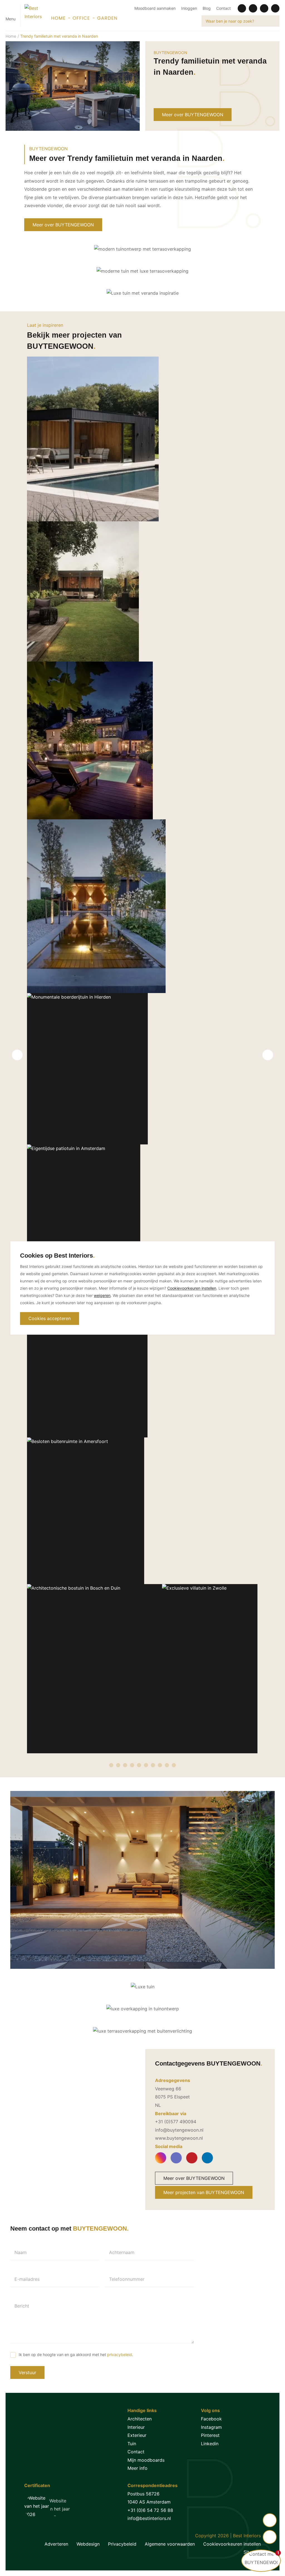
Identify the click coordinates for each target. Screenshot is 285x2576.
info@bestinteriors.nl (149, 2518)
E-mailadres (27, 2279)
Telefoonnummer (127, 2279)
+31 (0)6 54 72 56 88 (150, 2510)
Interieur (136, 2427)
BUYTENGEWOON (170, 53)
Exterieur (137, 2435)
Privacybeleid (122, 2544)
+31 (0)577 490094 (176, 2122)
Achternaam (122, 2252)
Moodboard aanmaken (155, 8)
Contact (223, 8)
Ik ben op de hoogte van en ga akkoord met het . (76, 2355)
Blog (207, 8)
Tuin (132, 2444)
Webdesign (88, 2544)
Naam (21, 2252)
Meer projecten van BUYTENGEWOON (204, 2192)
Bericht (22, 2306)
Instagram (211, 2427)
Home (11, 36)
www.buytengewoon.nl (179, 2138)
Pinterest (210, 2435)
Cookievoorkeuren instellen (232, 2544)
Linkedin (210, 2444)
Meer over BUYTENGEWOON (193, 115)
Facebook (211, 2419)
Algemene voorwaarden (170, 2544)
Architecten (140, 2419)
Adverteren (56, 2544)
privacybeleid (120, 2355)
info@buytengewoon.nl (179, 2130)
